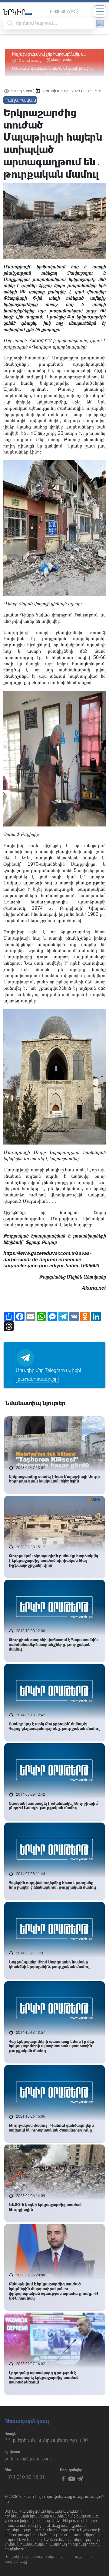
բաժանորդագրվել (37, 1379)
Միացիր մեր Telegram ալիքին (49, 1370)
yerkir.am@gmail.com (28, 2459)
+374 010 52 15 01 (25, 2477)
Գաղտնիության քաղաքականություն (37, 2557)
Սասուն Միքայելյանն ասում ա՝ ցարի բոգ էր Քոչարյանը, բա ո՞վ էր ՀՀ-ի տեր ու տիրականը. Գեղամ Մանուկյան (51, 54)
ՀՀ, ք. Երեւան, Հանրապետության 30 (46, 2440)
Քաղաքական (63, 60)
